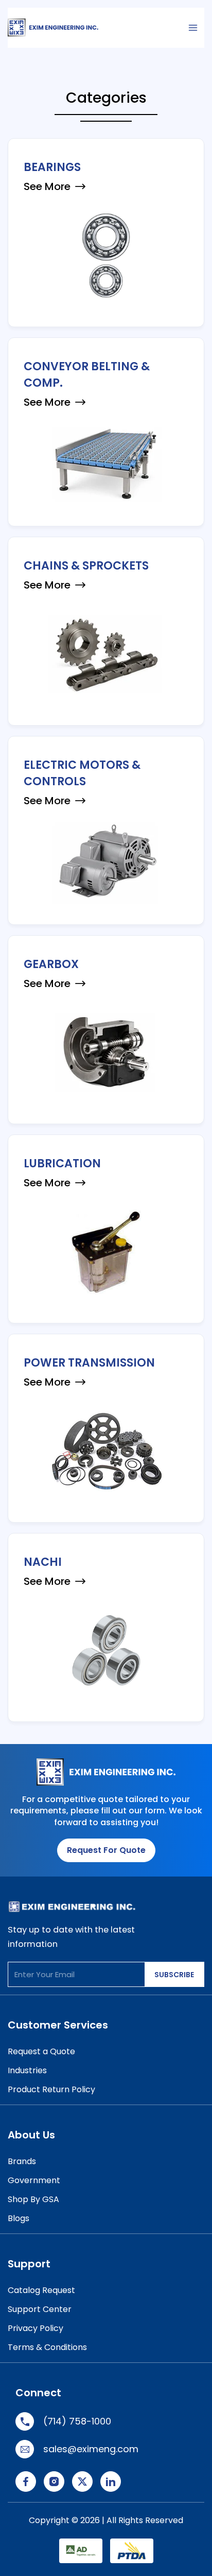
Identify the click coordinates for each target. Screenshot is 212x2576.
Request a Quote (41, 2051)
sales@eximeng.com (91, 2449)
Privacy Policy (36, 2328)
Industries (27, 2070)
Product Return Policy (51, 2089)
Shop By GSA (33, 2199)
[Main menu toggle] (193, 28)
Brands (22, 2161)
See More (47, 186)
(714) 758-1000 (77, 2421)
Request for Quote (106, 1850)
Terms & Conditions (47, 2347)
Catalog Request (41, 2290)
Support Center (40, 2309)
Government (34, 2180)
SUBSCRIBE (174, 1975)
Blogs (19, 2218)
